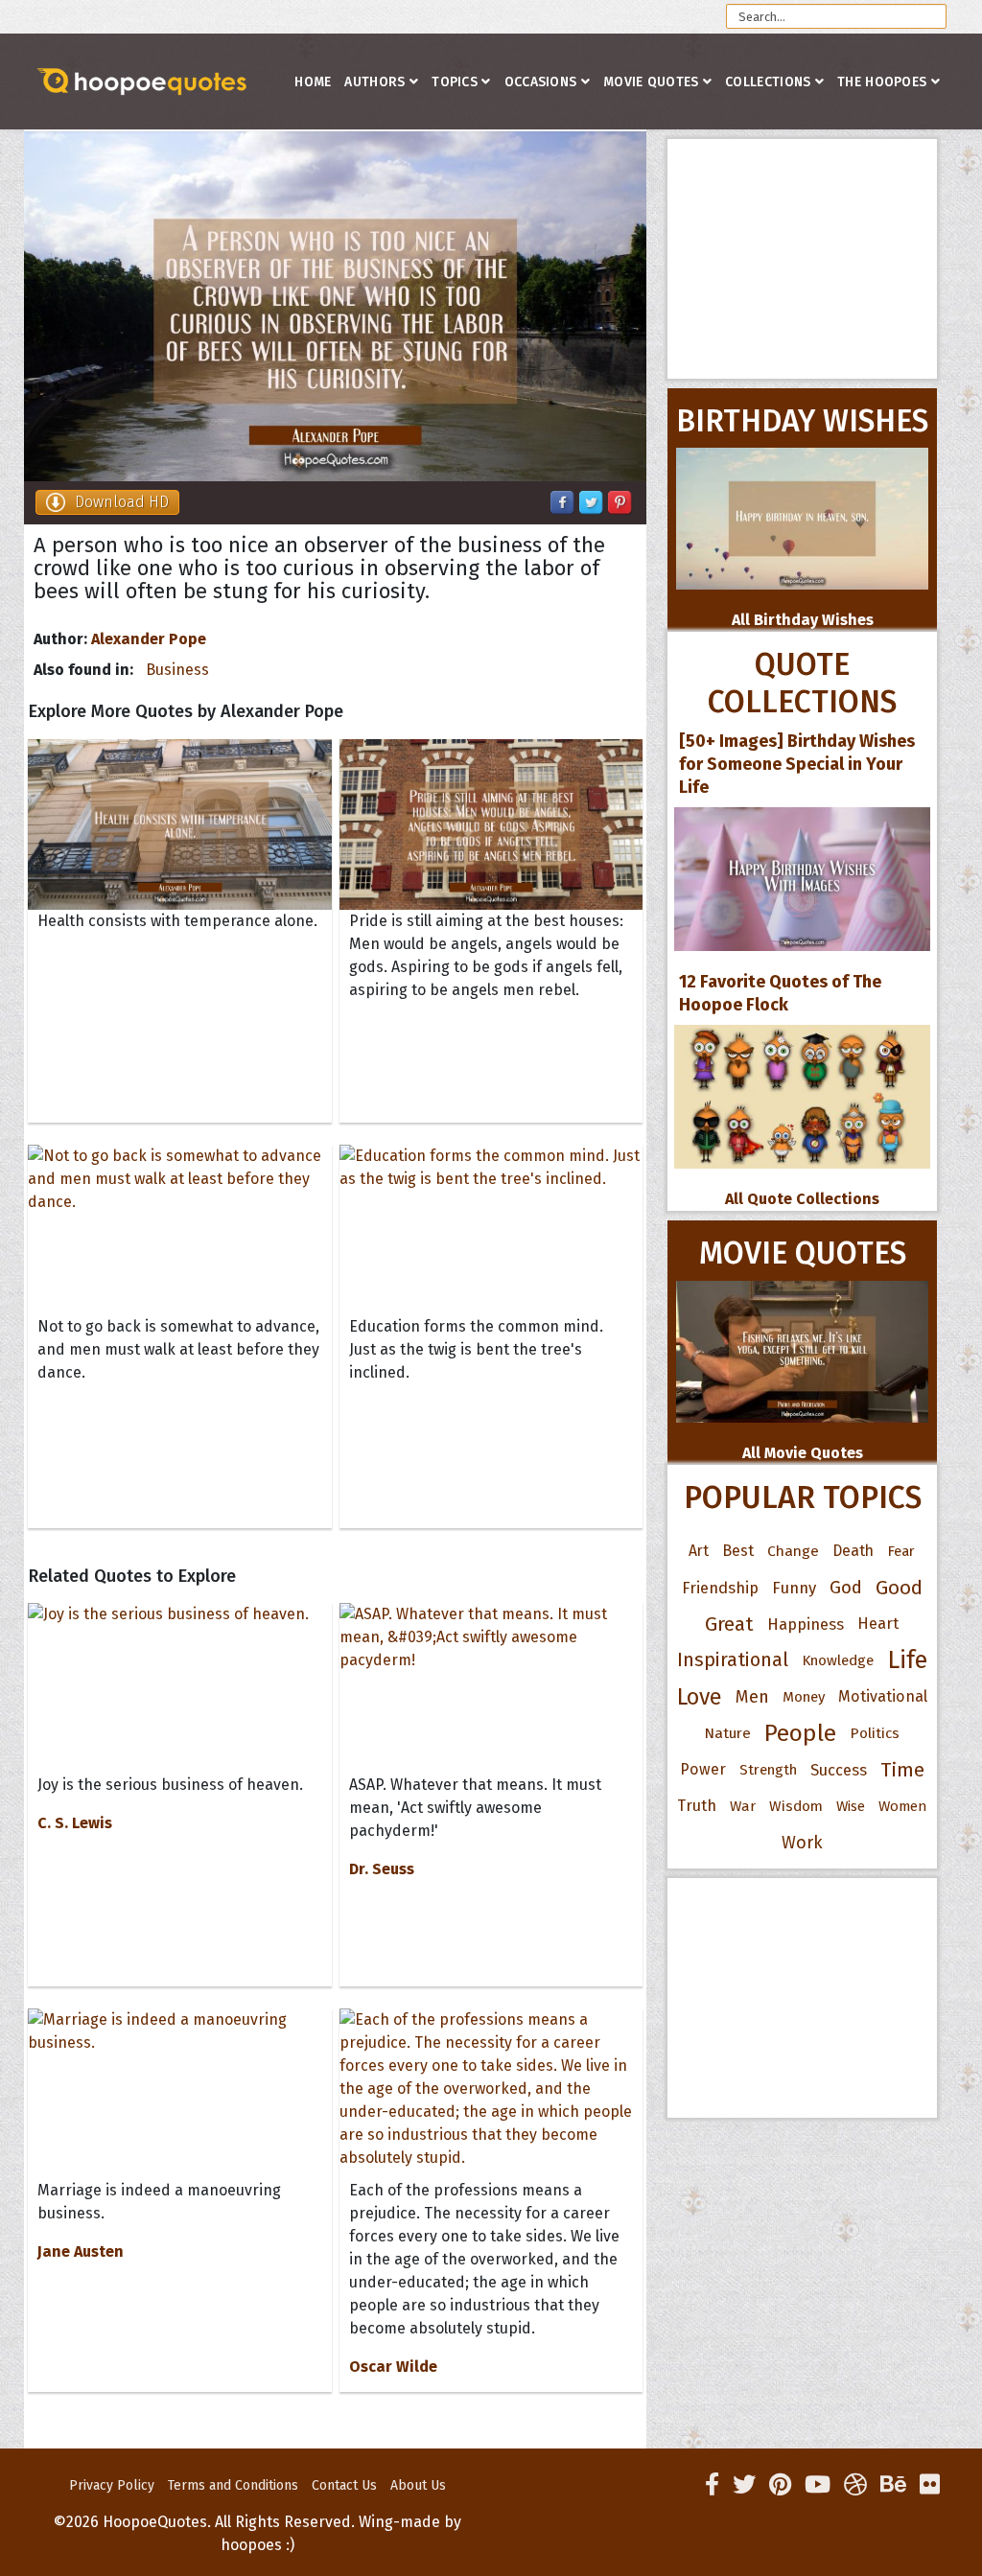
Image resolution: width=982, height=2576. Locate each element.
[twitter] (744, 2485)
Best (738, 1551)
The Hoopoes (882, 82)
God (846, 1588)
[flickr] (930, 2485)
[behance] (893, 2485)
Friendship (720, 1588)
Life (907, 1660)
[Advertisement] (802, 259)
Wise (851, 1806)
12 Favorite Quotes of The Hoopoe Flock (780, 993)
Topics (455, 82)
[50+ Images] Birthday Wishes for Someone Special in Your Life (797, 764)
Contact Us (344, 2485)
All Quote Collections (802, 1199)
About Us (418, 2485)
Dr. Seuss (382, 1869)
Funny (794, 1588)
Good (899, 1588)
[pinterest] (780, 2485)
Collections (768, 82)
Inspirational (733, 1660)
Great (729, 1624)
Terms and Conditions (233, 2485)
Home (313, 82)
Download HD (122, 502)
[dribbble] (855, 2485)
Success (839, 1770)
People (800, 1733)
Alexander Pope (149, 639)
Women (903, 1806)
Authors (374, 82)
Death (853, 1551)
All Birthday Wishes (803, 620)
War (743, 1806)
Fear (901, 1551)
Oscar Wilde (393, 2367)
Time (902, 1770)
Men (752, 1697)
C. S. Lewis (75, 1823)
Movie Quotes (651, 82)
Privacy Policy (112, 2485)
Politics (875, 1733)
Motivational (883, 1696)
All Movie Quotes (803, 1453)
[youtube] (818, 2485)
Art (699, 1551)
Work (802, 1843)
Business (177, 670)
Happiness (806, 1624)
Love (700, 1697)
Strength (768, 1770)
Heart (878, 1624)
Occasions (541, 82)
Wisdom (796, 1806)
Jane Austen (81, 2251)
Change (793, 1551)
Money (804, 1697)
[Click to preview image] (335, 306)
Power (703, 1769)
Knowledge (838, 1660)
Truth (697, 1806)
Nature (727, 1733)
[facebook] (712, 2485)
